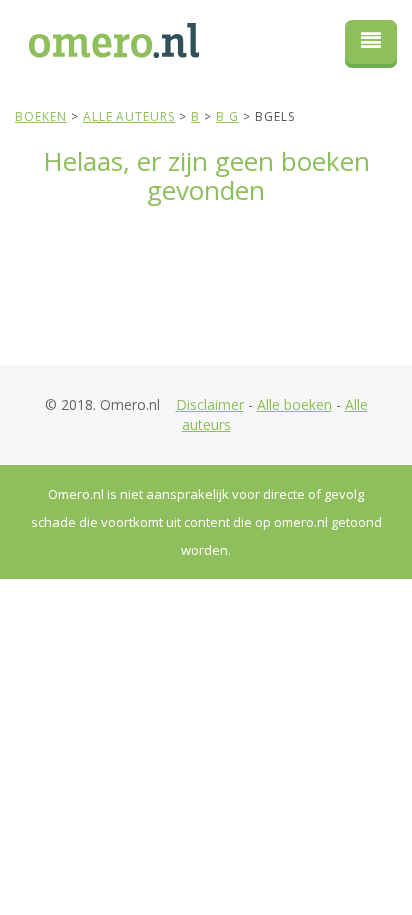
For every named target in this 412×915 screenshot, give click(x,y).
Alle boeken (294, 404)
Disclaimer (210, 404)
